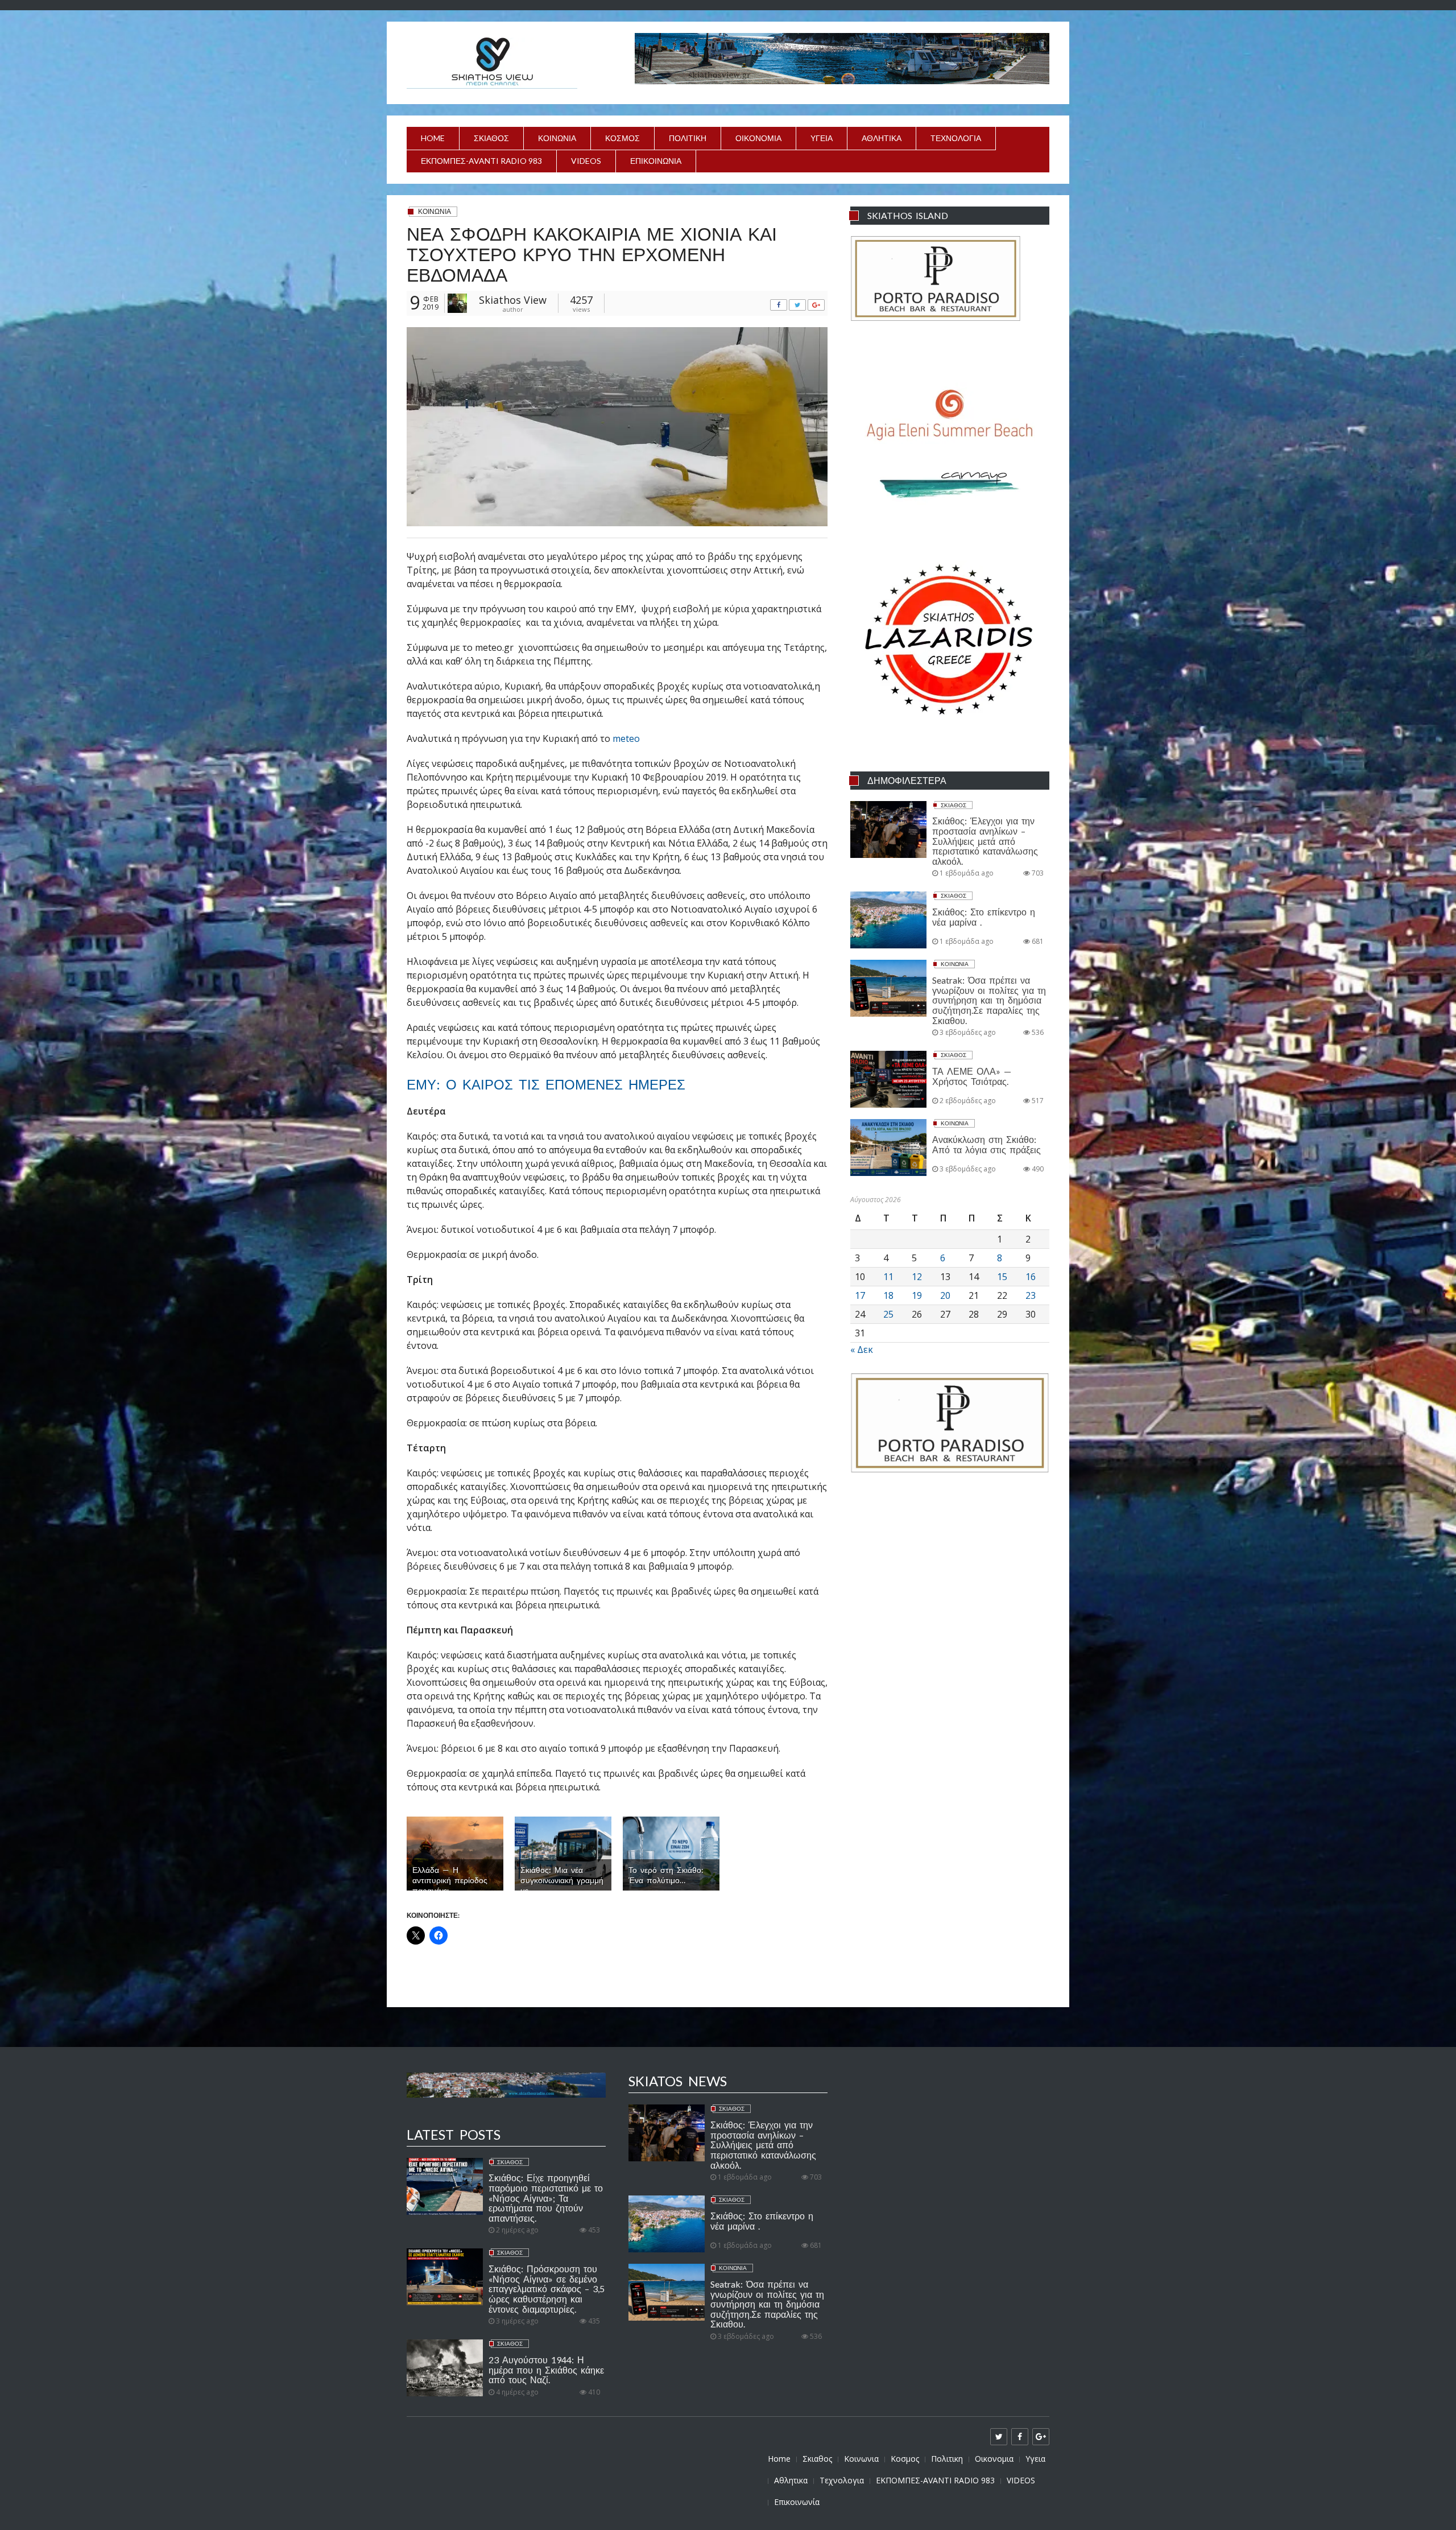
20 (945, 1295)
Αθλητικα (882, 138)
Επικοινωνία (656, 161)
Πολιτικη (688, 138)
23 (1031, 1295)
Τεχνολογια (956, 138)
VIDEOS (586, 161)
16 (1031, 1277)
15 (1002, 1277)
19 (917, 1295)
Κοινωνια (557, 138)
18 (888, 1295)
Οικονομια (758, 138)
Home (433, 138)
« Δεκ (862, 1349)
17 (860, 1295)
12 (917, 1277)
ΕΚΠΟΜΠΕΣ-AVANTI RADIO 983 (481, 161)
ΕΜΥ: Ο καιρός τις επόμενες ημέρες (546, 1084)
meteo (626, 738)
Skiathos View (513, 300)
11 (888, 1277)
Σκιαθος (491, 138)
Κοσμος (622, 138)
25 (888, 1314)
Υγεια (822, 138)
